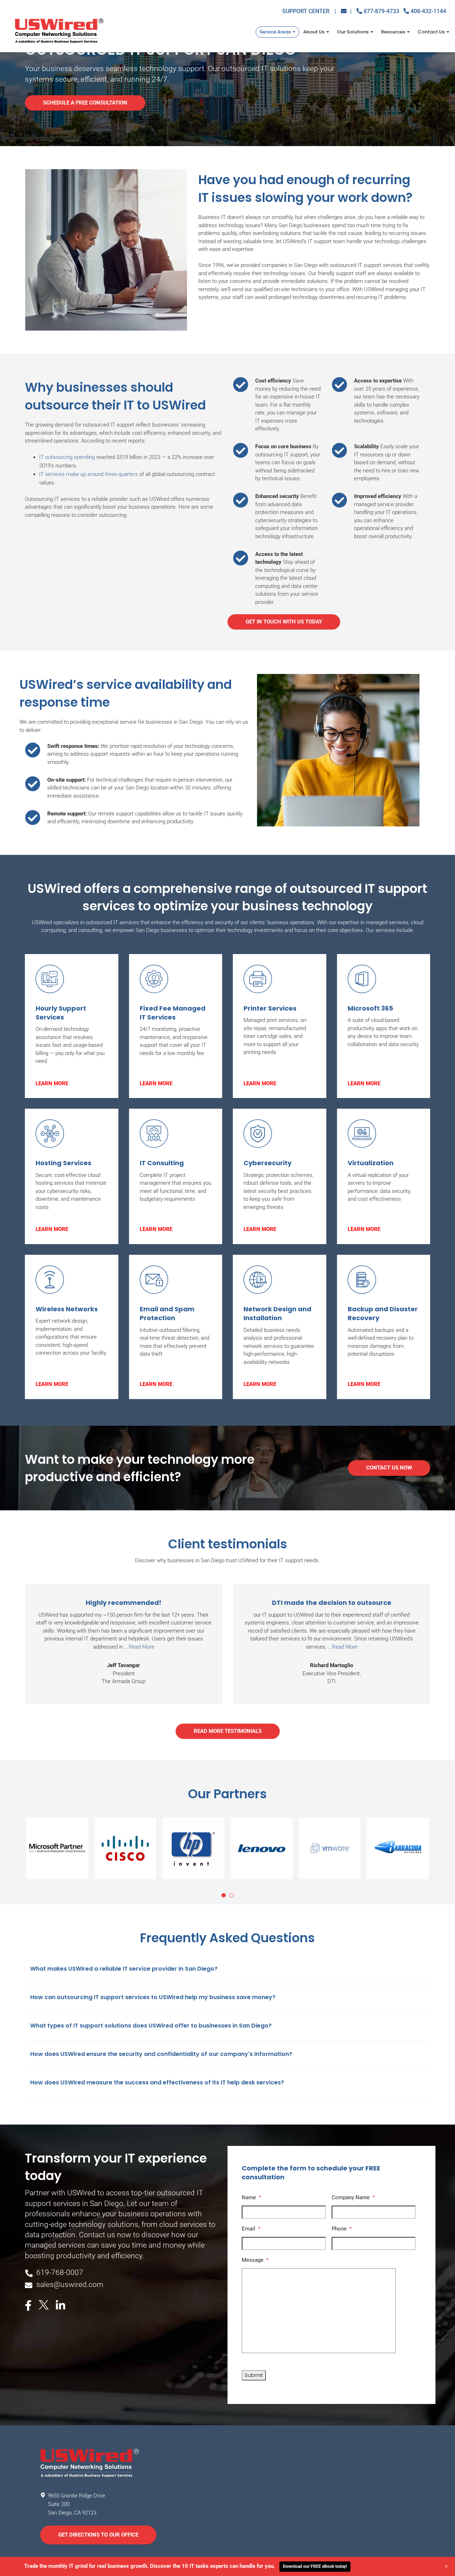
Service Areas (276, 32)
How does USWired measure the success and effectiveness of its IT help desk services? (157, 2082)
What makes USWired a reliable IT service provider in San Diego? (124, 1969)
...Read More (139, 1647)
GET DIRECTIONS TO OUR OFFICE (98, 2535)
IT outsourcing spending (67, 457)
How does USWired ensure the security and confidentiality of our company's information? (161, 2054)
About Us (314, 32)
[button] (57, 1848)
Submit (254, 2375)
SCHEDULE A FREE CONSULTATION (85, 103)
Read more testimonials (228, 1731)
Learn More (52, 1083)
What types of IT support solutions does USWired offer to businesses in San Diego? (151, 2026)
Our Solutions (353, 32)
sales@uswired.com (70, 2285)
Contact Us (432, 32)
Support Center (309, 11)
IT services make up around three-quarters (89, 474)
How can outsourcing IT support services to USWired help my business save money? (153, 1997)
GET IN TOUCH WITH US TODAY (284, 622)
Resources (394, 32)
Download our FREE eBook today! (315, 2566)
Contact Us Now (389, 1468)
